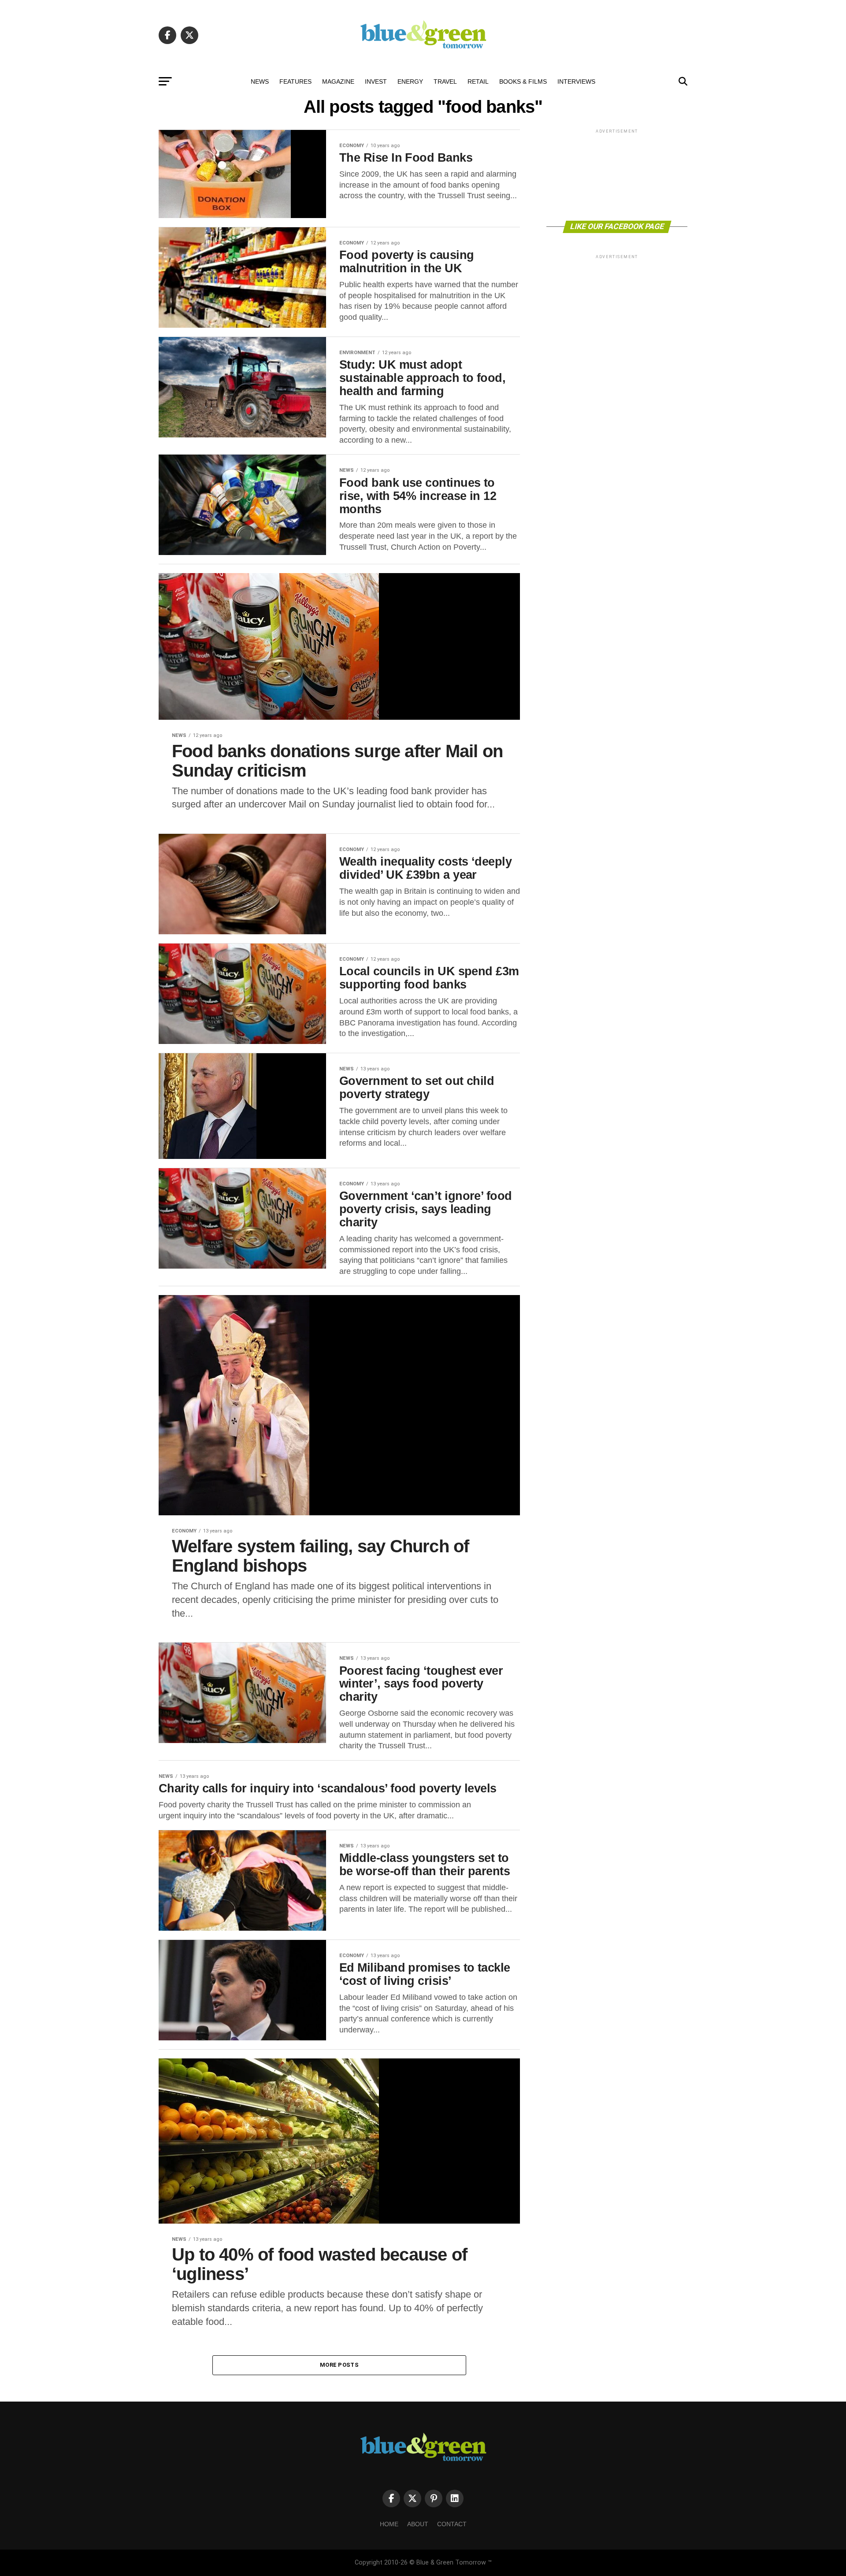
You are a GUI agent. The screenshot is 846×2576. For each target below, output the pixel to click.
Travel (445, 81)
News (260, 81)
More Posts (339, 2365)
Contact (452, 2524)
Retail (478, 81)
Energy (410, 81)
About (418, 2524)
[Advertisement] (617, 174)
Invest (376, 81)
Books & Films (523, 81)
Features (295, 81)
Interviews (576, 81)
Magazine (338, 81)
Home (389, 2524)
